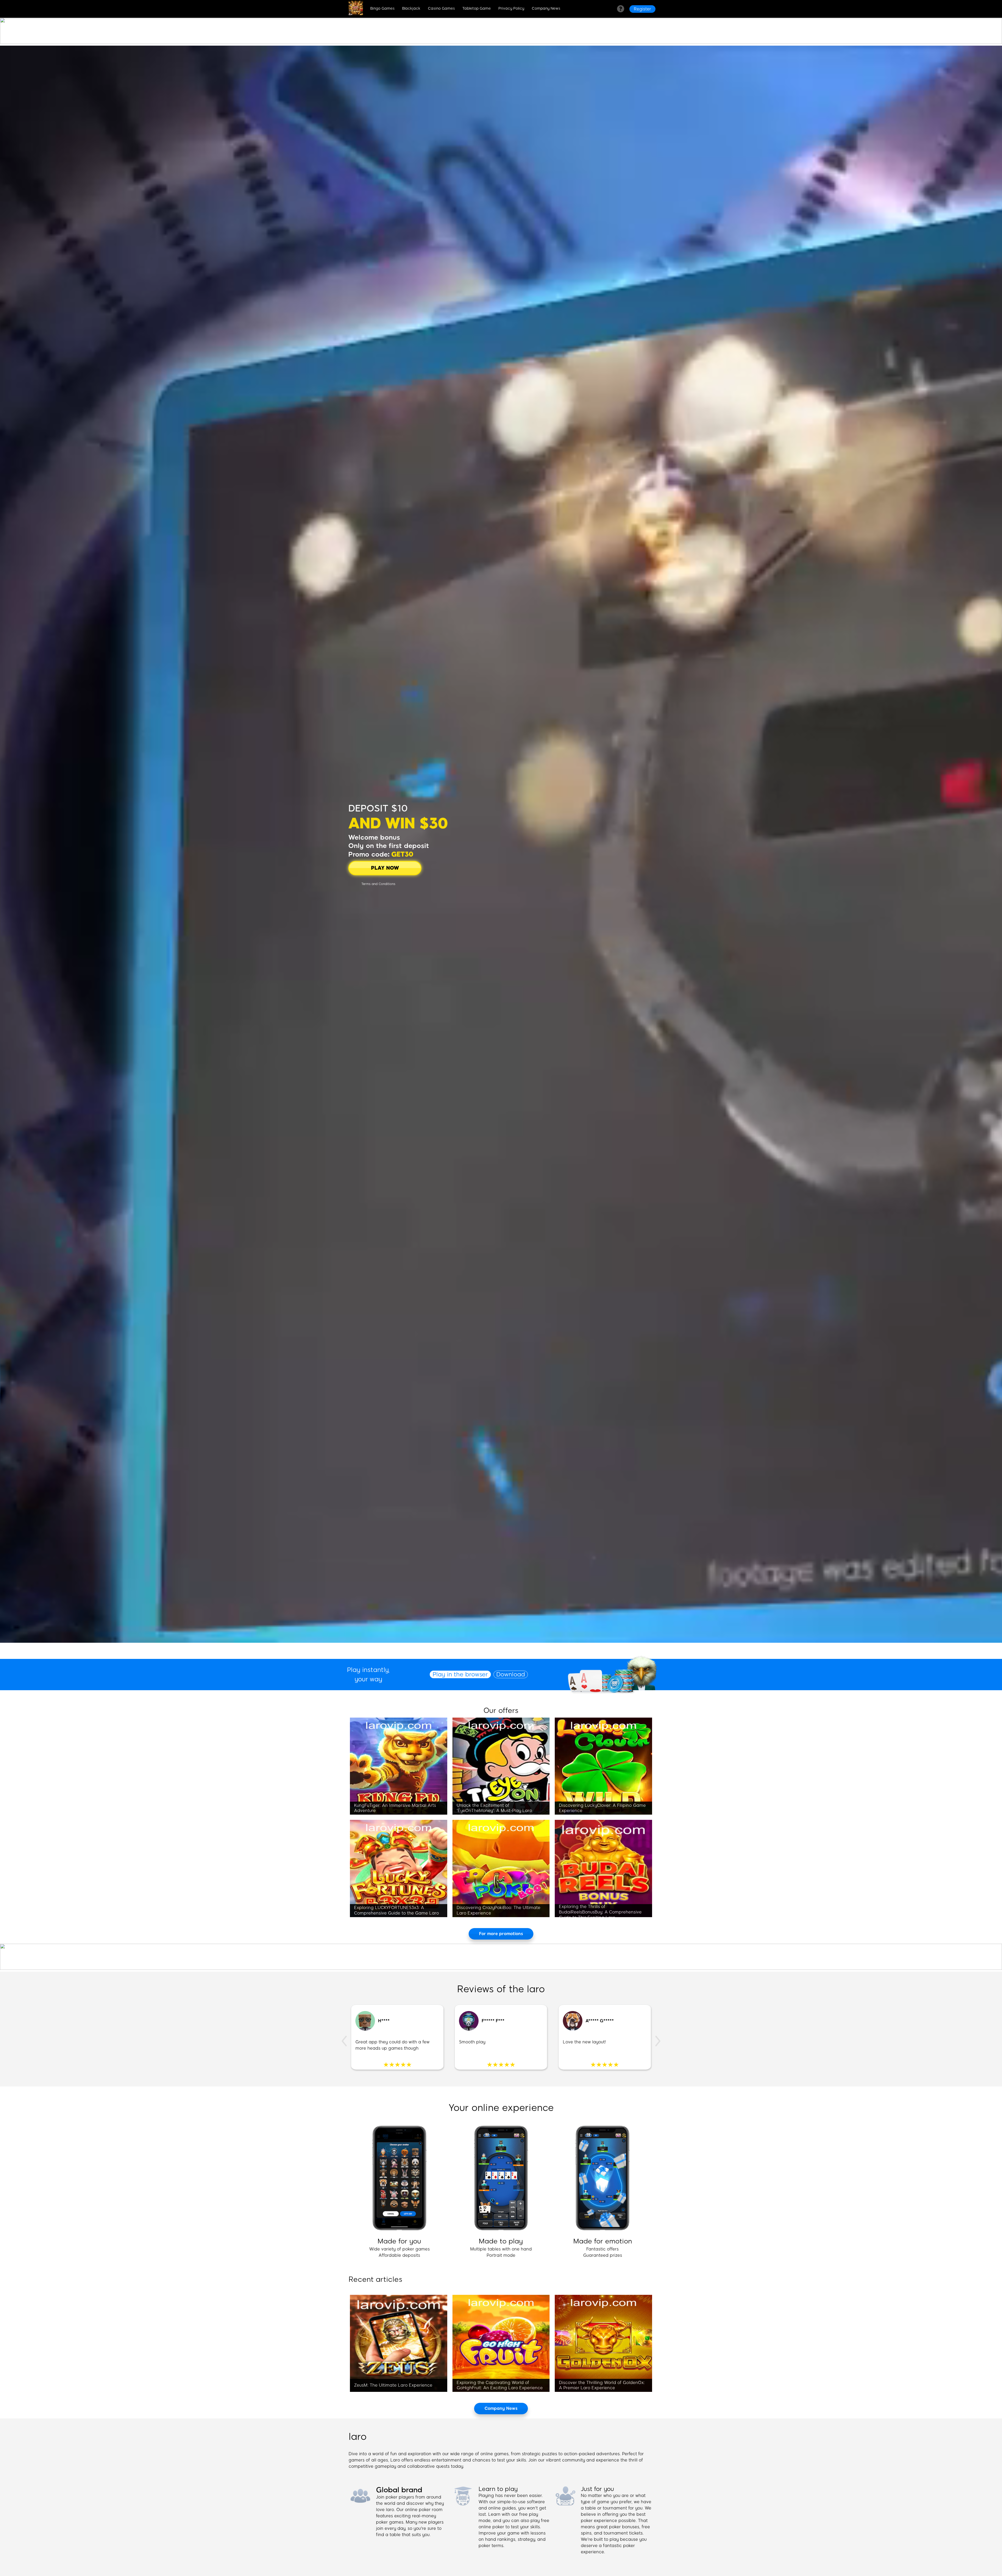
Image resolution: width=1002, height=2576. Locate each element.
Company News (546, 8)
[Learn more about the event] (501, 42)
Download (511, 1674)
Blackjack (411, 8)
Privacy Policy (511, 8)
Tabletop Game (477, 8)
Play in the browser (460, 1674)
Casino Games (441, 8)
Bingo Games (382, 8)
